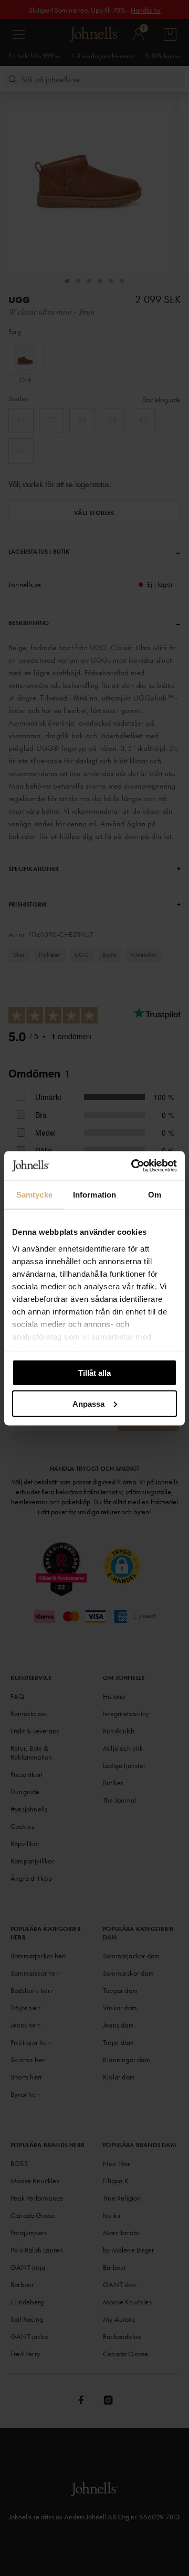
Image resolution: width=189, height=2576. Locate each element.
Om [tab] (155, 1195)
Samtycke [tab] (34, 1195)
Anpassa (88, 1403)
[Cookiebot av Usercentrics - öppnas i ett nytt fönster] (133, 1166)
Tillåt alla (94, 1373)
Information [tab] (94, 1195)
